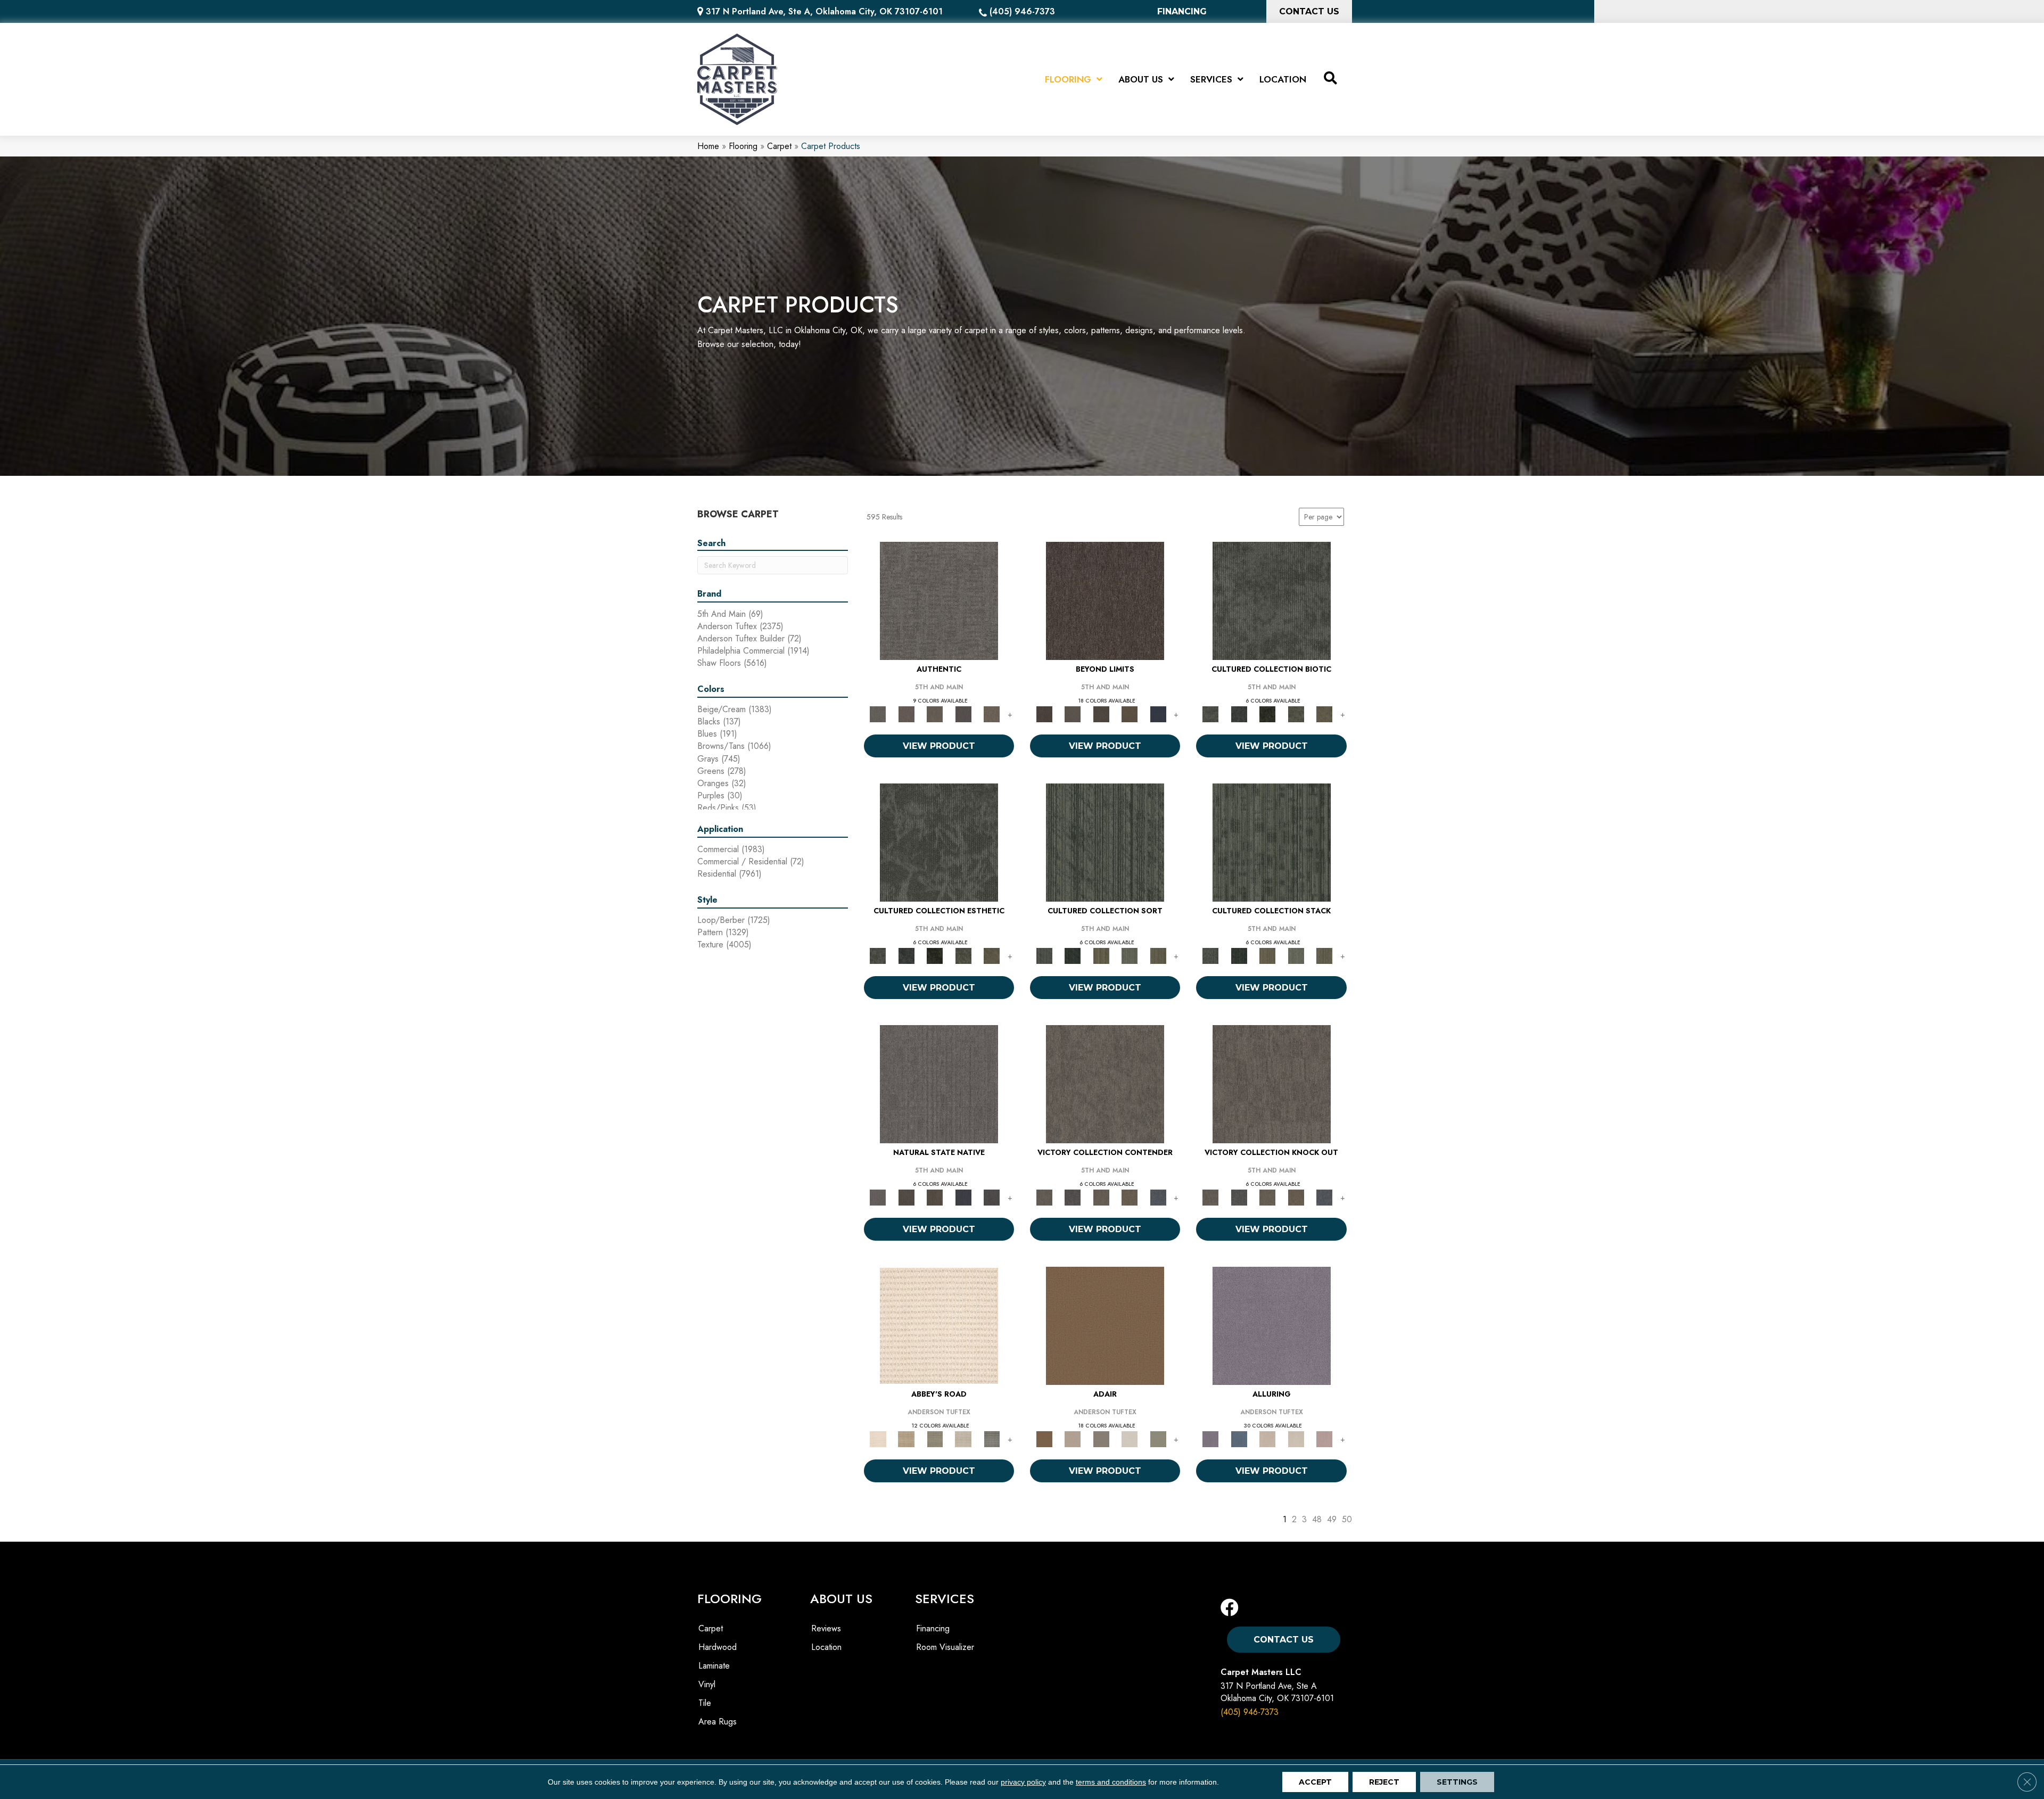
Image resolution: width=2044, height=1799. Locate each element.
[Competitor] (1101, 1197)
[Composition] (1296, 713)
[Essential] (906, 1197)
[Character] (1239, 713)
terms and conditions (1111, 1782)
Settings (1457, 1782)
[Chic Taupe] (963, 1438)
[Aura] (939, 1325)
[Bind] (1105, 842)
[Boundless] (935, 1438)
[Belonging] (939, 1083)
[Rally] (1130, 1197)
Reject (1384, 1782)
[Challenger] (1105, 1083)
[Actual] (939, 600)
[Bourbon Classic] (1105, 1325)
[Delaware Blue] (992, 1438)
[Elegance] (1130, 1438)
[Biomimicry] (1272, 600)
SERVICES (945, 1599)
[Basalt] (1267, 1438)
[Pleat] (1130, 955)
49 (1332, 1519)
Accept (1315, 1782)
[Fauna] (1130, 713)
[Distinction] (1324, 713)
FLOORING (730, 1599)
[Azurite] (1239, 1438)
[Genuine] (935, 713)
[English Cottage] (1158, 1438)
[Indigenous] (935, 1197)
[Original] (992, 1197)
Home (708, 146)
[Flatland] (1158, 713)
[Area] (1105, 600)
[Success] (1158, 1197)
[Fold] (1101, 955)
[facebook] (1230, 1608)
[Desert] (1072, 713)
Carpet (779, 146)
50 (1347, 1519)
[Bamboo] (906, 1438)
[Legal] (963, 713)
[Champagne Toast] (1072, 1438)
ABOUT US (841, 1599)
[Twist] (1158, 955)
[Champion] (1072, 1197)
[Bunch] (1072, 955)
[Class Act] (1101, 1438)
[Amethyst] (1272, 1325)
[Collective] (1267, 713)
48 (1317, 1519)
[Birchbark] (1296, 1438)
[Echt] (906, 713)
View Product (939, 746)
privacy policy (1023, 1782)
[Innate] (963, 1197)
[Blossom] (1324, 1438)
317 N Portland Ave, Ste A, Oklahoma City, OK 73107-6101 (824, 11)
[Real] (992, 713)
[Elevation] (1101, 713)
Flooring (743, 146)
